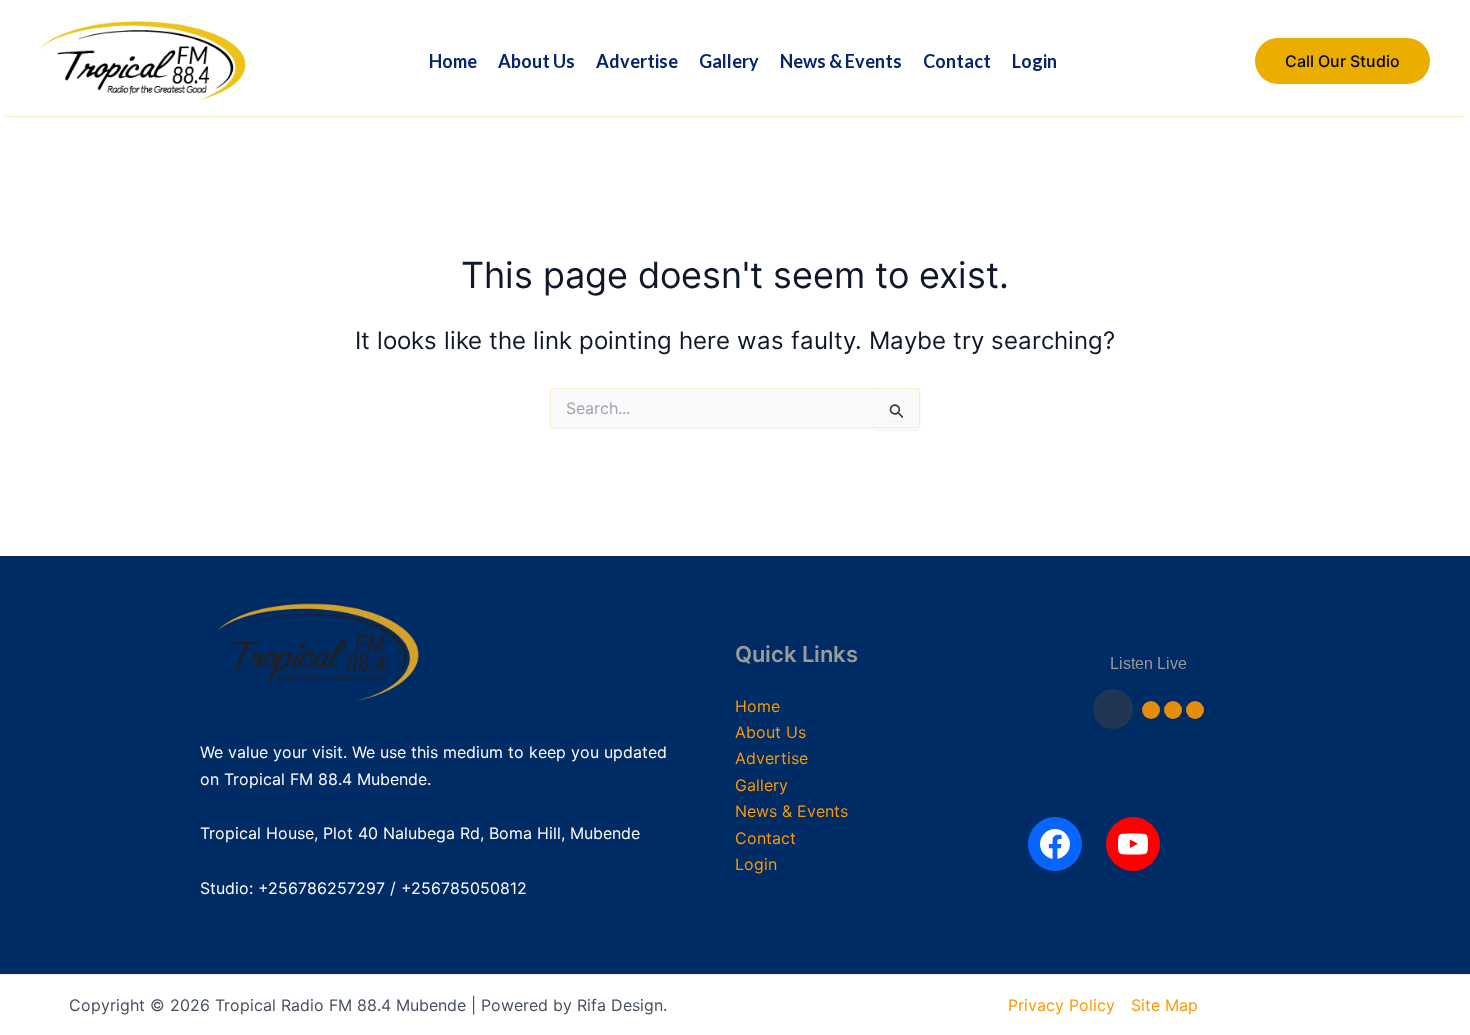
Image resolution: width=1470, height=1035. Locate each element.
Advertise (637, 61)
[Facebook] (1055, 844)
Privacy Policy (1061, 1005)
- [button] (1173, 710)
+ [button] (1195, 710)
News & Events (841, 61)
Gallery (729, 61)
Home (453, 61)
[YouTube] (1133, 844)
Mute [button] (1151, 710)
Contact (957, 61)
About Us (536, 61)
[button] (1342, 61)
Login (1034, 61)
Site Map (1164, 1005)
